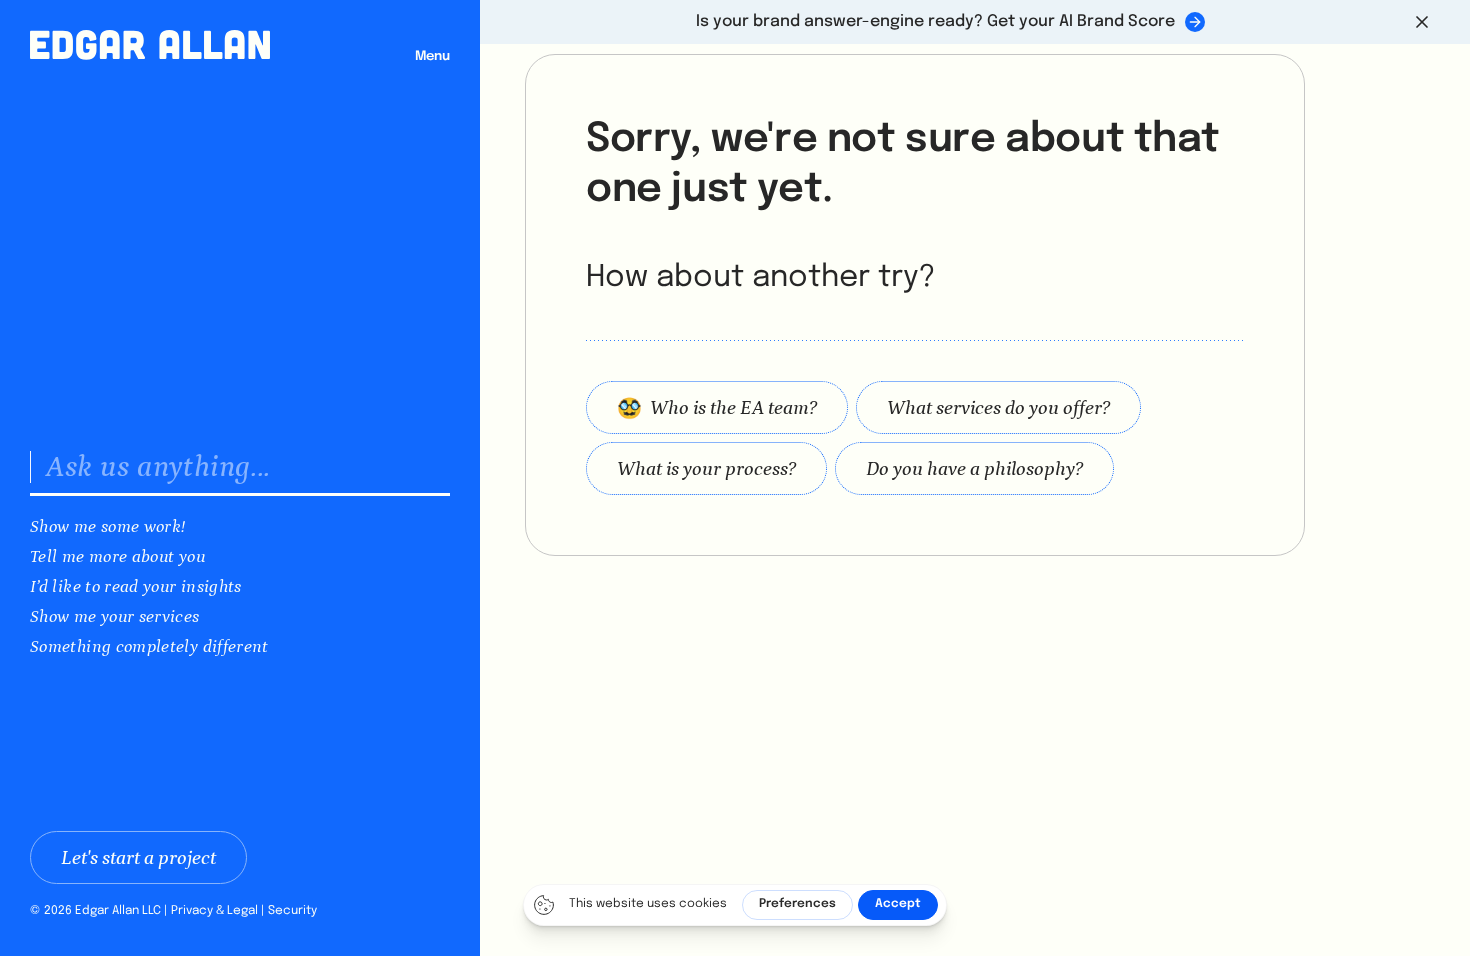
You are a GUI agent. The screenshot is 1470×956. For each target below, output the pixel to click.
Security (292, 911)
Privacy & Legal (214, 911)
